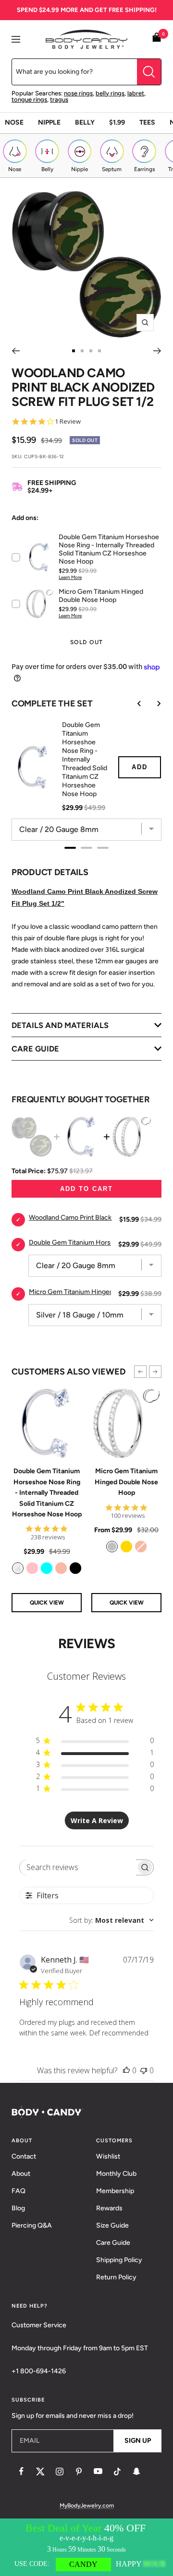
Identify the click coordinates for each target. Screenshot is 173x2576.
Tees (147, 122)
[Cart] (157, 39)
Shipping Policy (119, 2260)
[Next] (157, 351)
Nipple (49, 122)
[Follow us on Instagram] (60, 2472)
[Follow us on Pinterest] (79, 2472)
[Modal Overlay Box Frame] (86, 2547)
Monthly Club (116, 2174)
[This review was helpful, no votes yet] (126, 2070)
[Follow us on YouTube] (98, 2472)
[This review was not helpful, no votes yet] (144, 2070)
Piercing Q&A (32, 2225)
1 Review (68, 422)
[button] (140, 1372)
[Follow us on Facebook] (21, 2472)
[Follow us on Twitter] (40, 2472)
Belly (85, 122)
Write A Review (97, 1820)
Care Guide (113, 2243)
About (21, 2174)
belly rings (110, 93)
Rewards (109, 2208)
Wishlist (108, 2156)
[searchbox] (78, 1867)
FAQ (19, 2191)
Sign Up (138, 2441)
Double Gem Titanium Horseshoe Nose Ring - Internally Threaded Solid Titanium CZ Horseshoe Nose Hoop (47, 1493)
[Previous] (16, 351)
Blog (18, 2208)
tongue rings (29, 99)
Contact (24, 2156)
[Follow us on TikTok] (117, 2472)
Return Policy (116, 2277)
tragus (59, 99)
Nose (14, 122)
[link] (18, 1568)
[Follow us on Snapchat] (136, 2472)
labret (136, 93)
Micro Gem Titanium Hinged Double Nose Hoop (126, 1482)
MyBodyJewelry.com (87, 2506)
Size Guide (112, 2225)
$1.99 (117, 122)
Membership (115, 2191)
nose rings (78, 93)
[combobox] (111, 1920)
